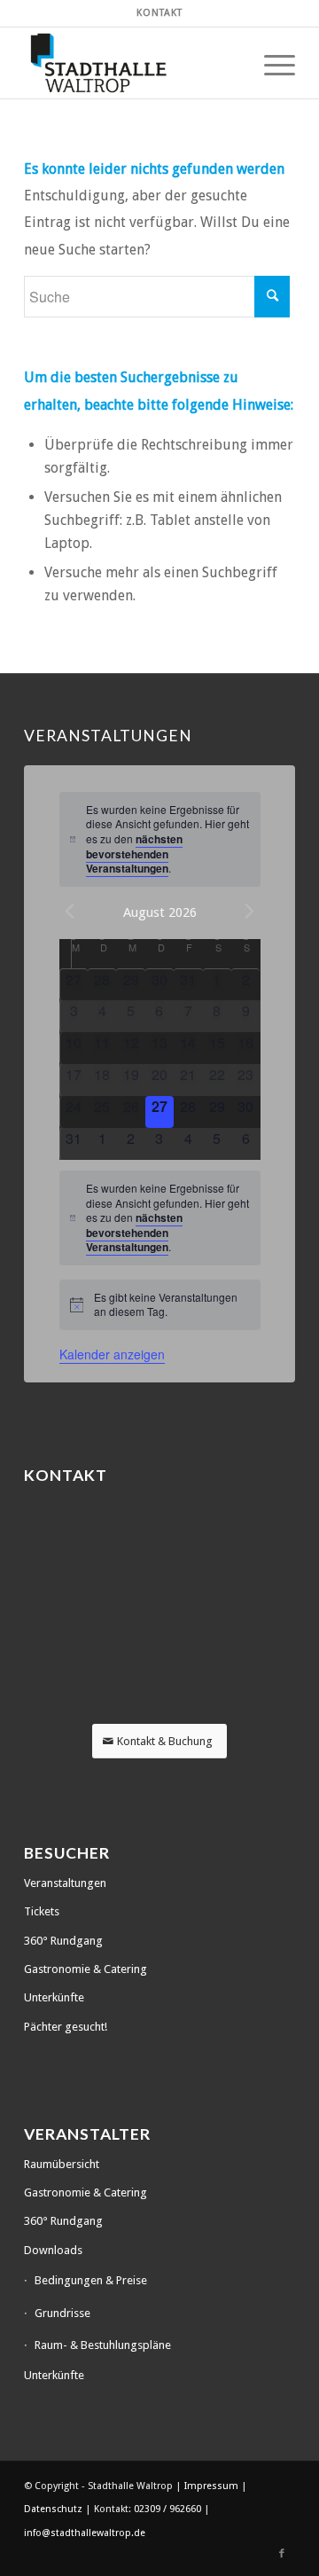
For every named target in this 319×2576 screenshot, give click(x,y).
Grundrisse (62, 2313)
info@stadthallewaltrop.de (85, 2533)
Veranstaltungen (65, 1883)
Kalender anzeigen (112, 1354)
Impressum (213, 2486)
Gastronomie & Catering (86, 1969)
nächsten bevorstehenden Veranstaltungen (134, 853)
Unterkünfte (54, 1997)
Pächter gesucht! (66, 2027)
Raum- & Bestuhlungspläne (103, 2345)
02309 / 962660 (167, 2509)
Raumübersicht (62, 2164)
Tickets (42, 1911)
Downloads (53, 2250)
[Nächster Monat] (250, 912)
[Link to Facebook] (282, 2554)
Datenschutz (54, 2509)
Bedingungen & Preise (91, 2280)
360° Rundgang (63, 1941)
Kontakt (160, 13)
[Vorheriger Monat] (70, 912)
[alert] (160, 839)
